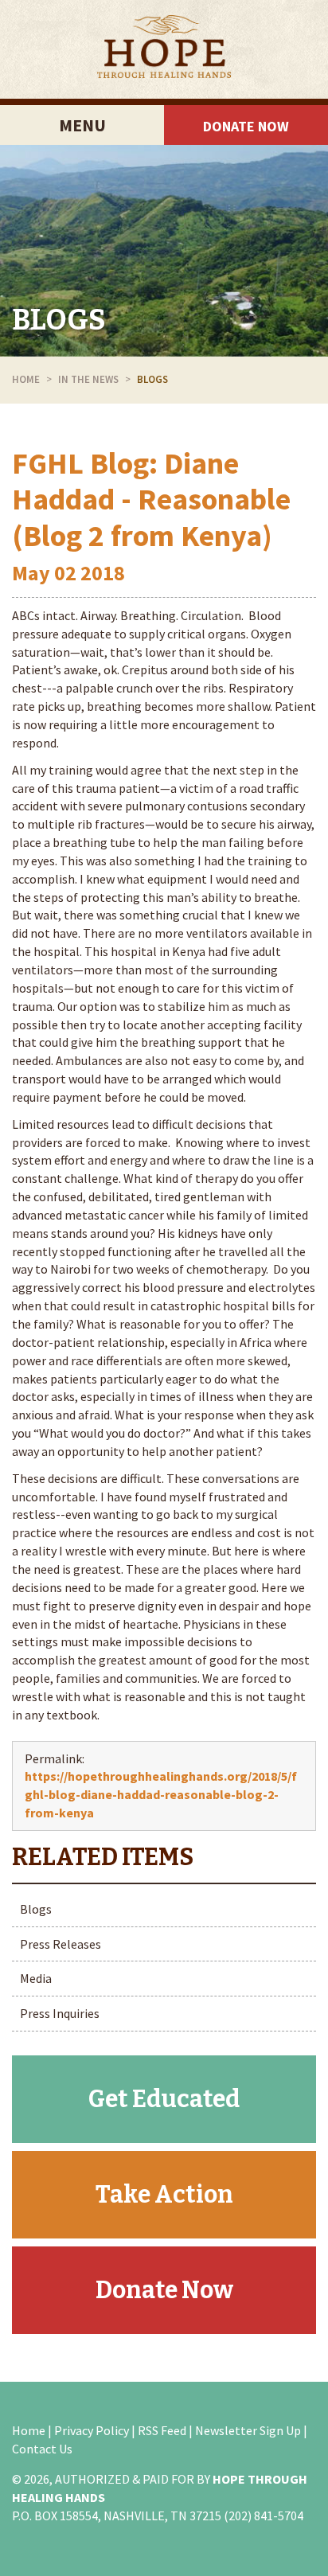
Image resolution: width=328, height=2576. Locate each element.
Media (36, 1978)
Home (26, 379)
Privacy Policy (92, 2430)
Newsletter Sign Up (248, 2430)
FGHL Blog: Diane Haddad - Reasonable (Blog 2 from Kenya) (151, 499)
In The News (88, 379)
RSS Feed (162, 2430)
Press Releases (61, 1944)
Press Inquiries (60, 2013)
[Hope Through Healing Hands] (164, 49)
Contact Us (42, 2449)
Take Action (164, 2195)
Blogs (59, 320)
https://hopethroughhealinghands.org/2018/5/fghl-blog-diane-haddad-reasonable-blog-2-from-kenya (161, 1794)
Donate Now (246, 126)
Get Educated (164, 2099)
